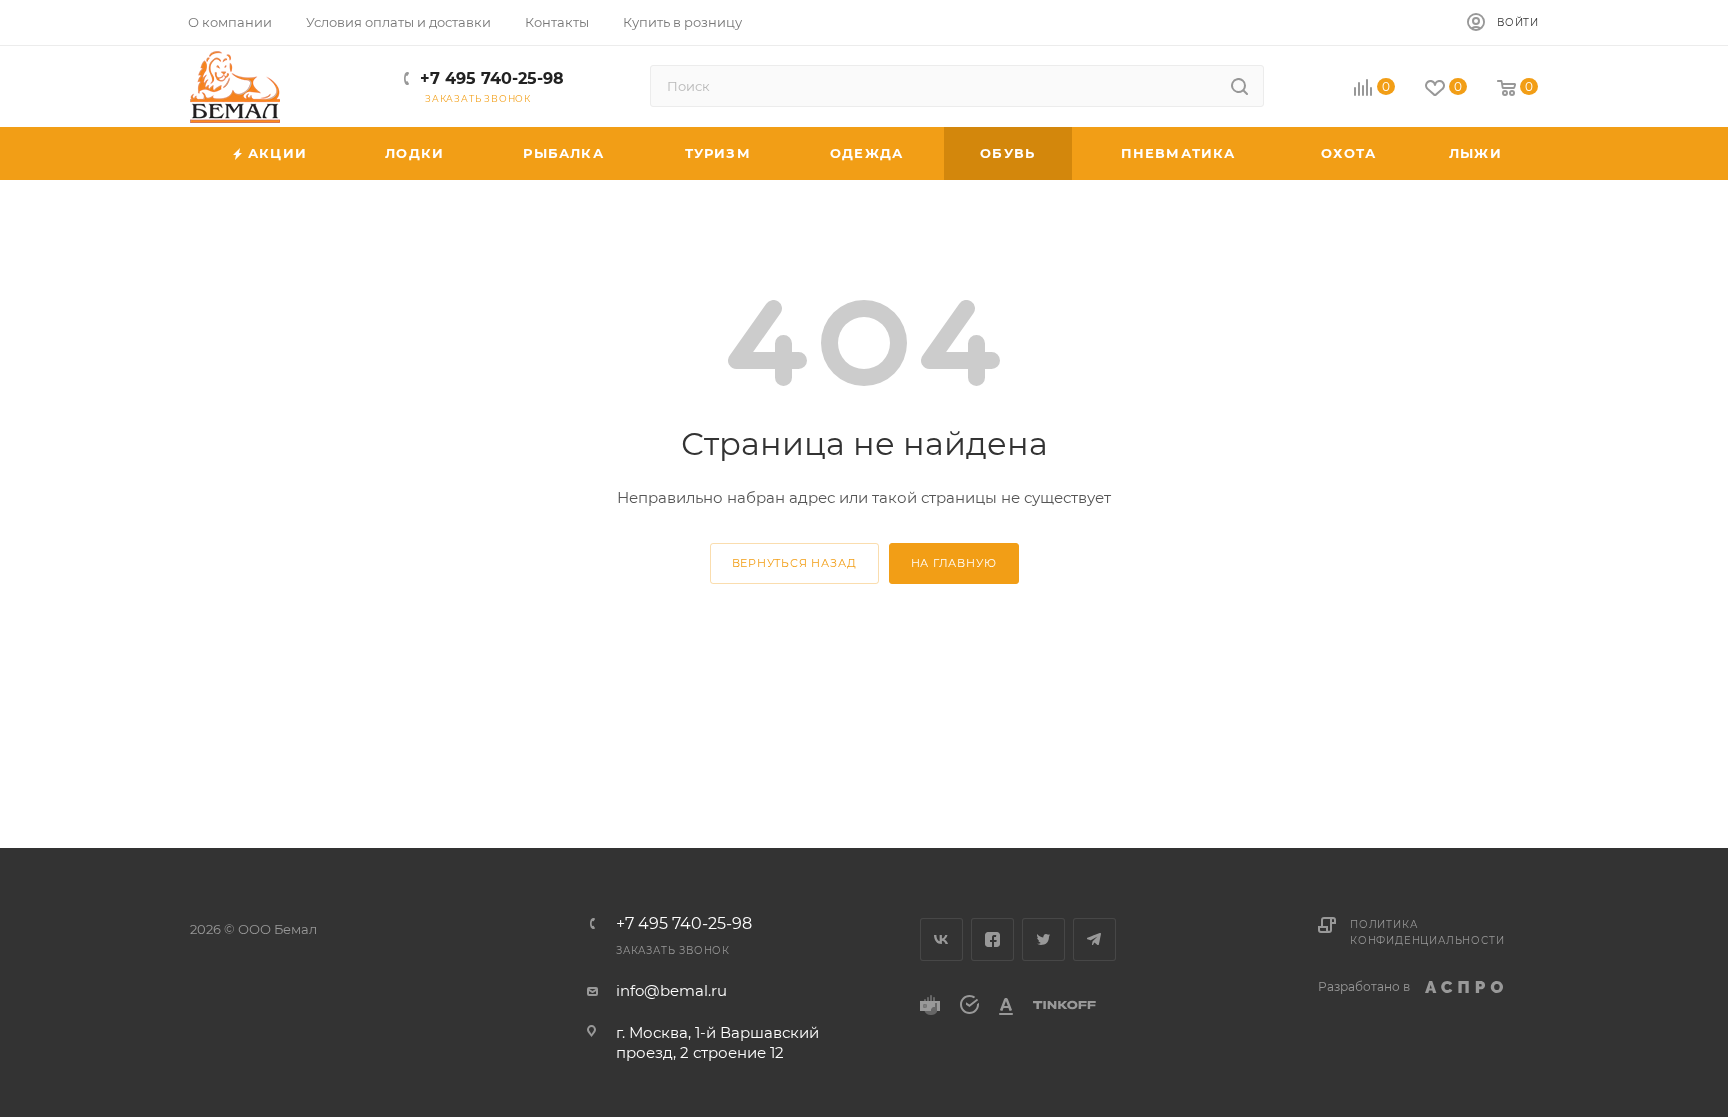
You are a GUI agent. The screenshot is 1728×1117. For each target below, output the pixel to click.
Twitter (1043, 939)
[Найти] (1239, 86)
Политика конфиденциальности (1427, 932)
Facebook (992, 939)
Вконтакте (941, 939)
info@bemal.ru (671, 990)
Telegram (1094, 939)
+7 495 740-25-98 (492, 78)
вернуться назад (794, 563)
